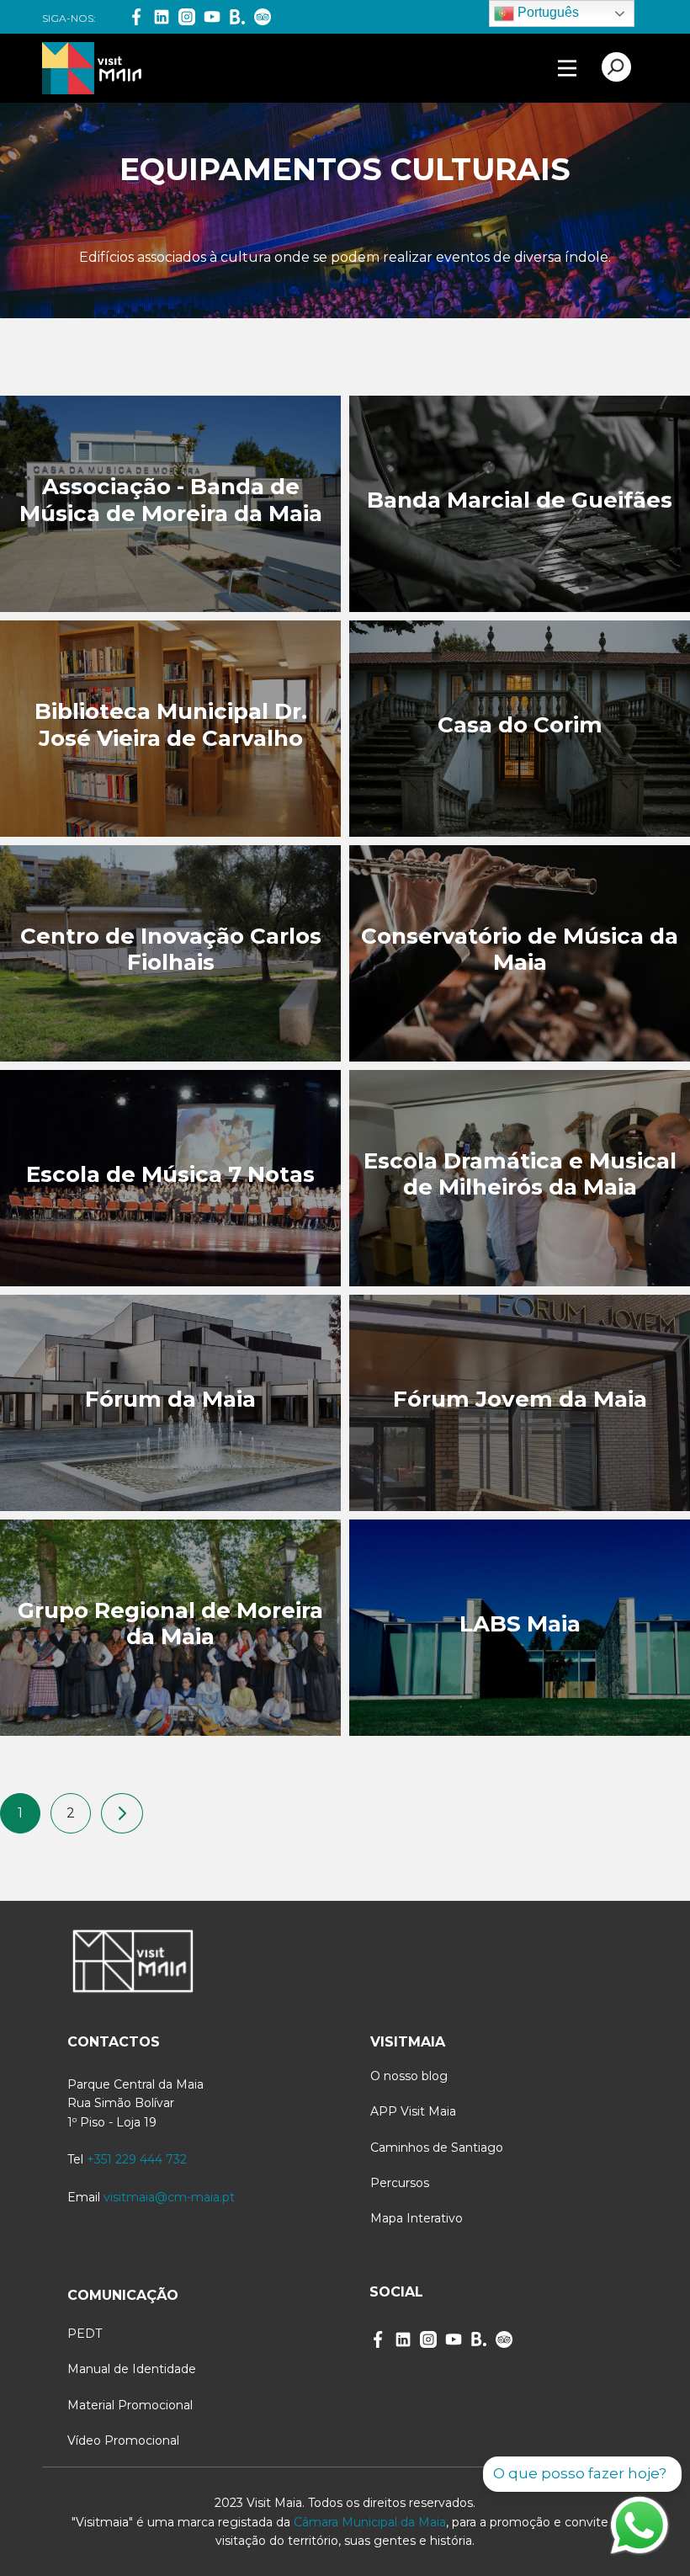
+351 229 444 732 (137, 2159)
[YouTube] (212, 17)
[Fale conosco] (640, 2525)
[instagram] (428, 2339)
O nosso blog (409, 2076)
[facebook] (378, 2339)
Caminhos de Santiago (437, 2148)
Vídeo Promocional (123, 2440)
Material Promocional (130, 2405)
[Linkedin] (162, 17)
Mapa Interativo (417, 2218)
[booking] (237, 17)
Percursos (400, 2183)
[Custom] (504, 2339)
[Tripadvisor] (263, 17)
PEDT (85, 2334)
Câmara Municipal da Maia (370, 2522)
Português (547, 12)
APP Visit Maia (413, 2111)
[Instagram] (187, 17)
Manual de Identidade (132, 2369)
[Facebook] (136, 17)
